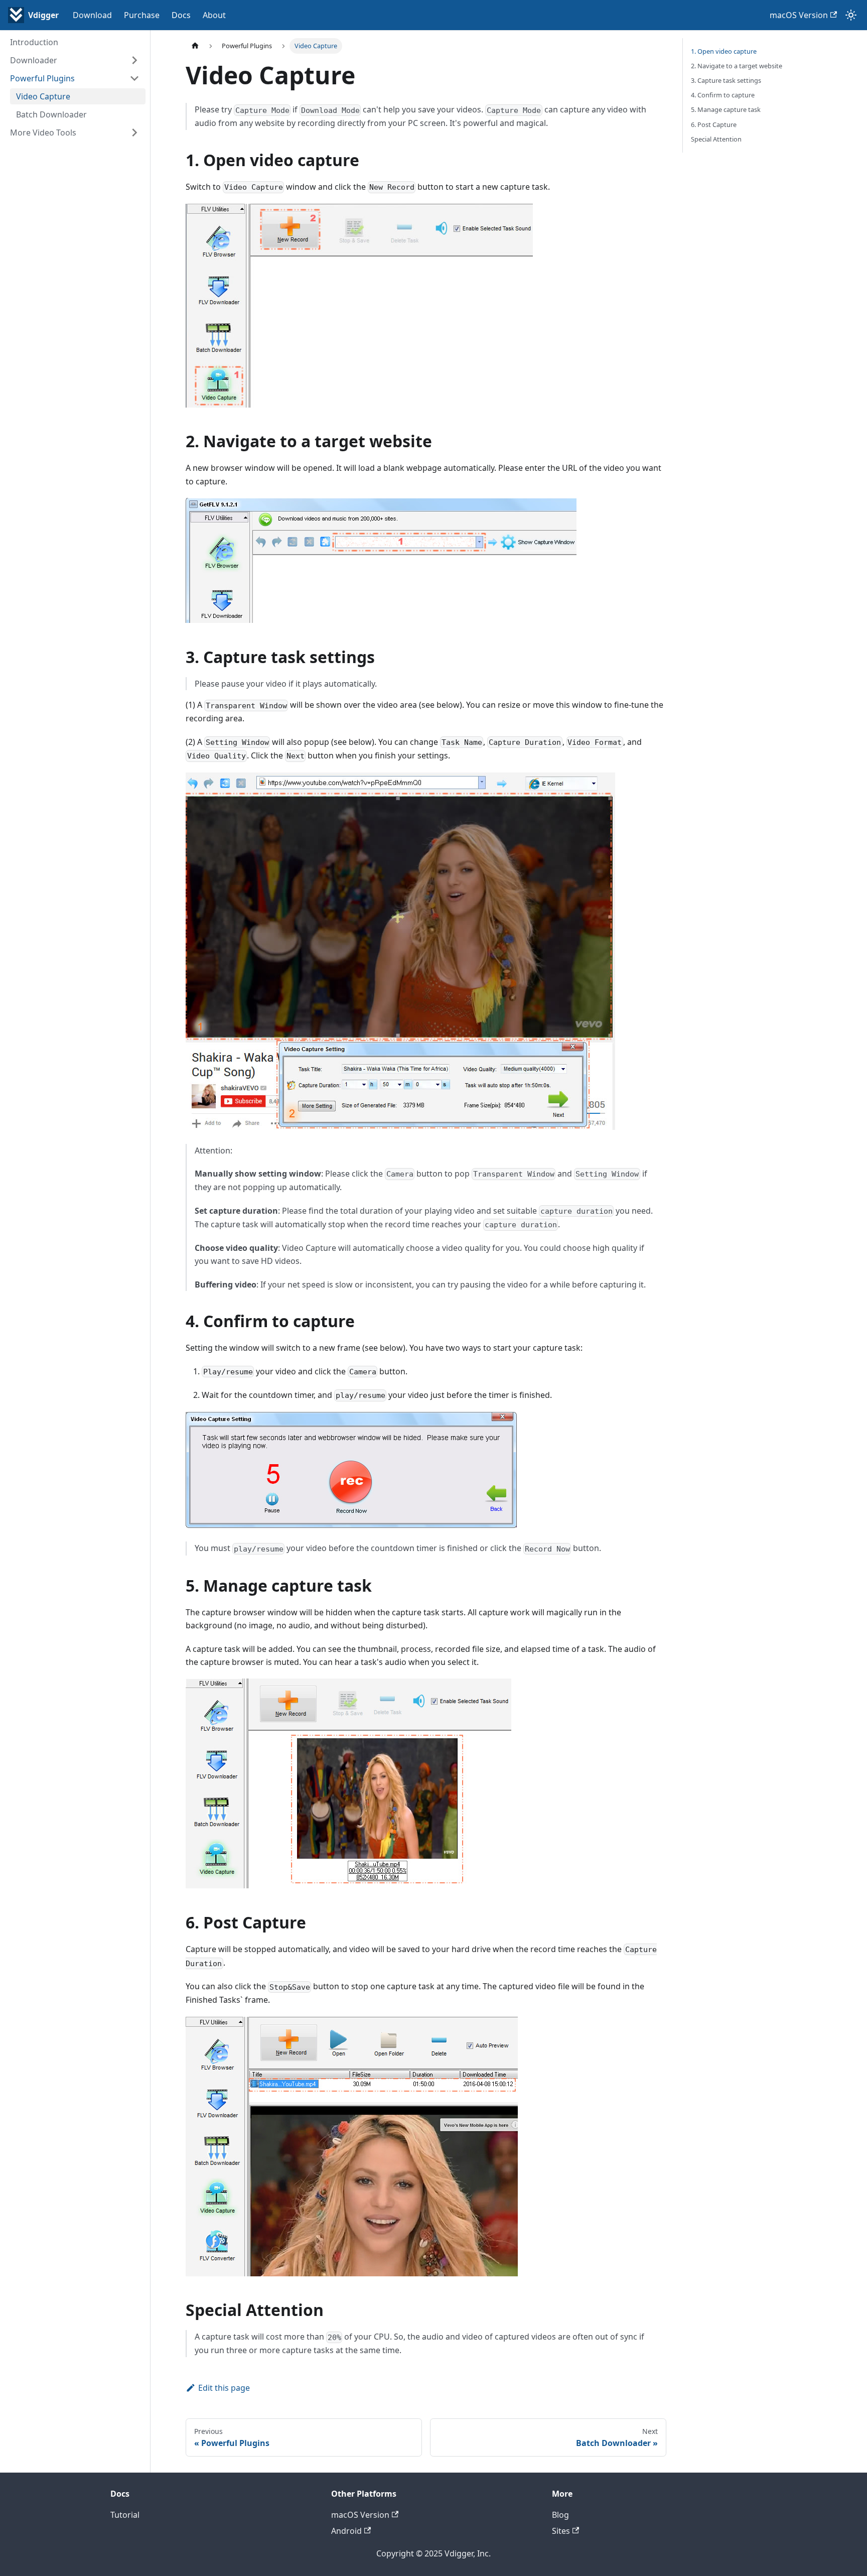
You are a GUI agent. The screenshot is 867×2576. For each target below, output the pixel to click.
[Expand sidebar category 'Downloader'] (134, 60)
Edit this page (224, 2388)
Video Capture (43, 96)
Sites (561, 2531)
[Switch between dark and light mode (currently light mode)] (851, 15)
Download (92, 15)
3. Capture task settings (726, 80)
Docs (181, 15)
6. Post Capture (714, 124)
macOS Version (799, 15)
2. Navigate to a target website (737, 66)
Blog (560, 2515)
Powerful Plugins (42, 78)
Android (346, 2531)
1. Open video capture (724, 51)
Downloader (34, 60)
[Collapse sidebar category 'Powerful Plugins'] (134, 78)
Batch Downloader (51, 114)
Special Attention (716, 139)
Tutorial (125, 2515)
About (214, 15)
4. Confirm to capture (723, 95)
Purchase (142, 15)
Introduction (34, 42)
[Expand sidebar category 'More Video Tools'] (134, 133)
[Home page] (195, 46)
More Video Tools (43, 133)
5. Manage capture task (726, 109)
